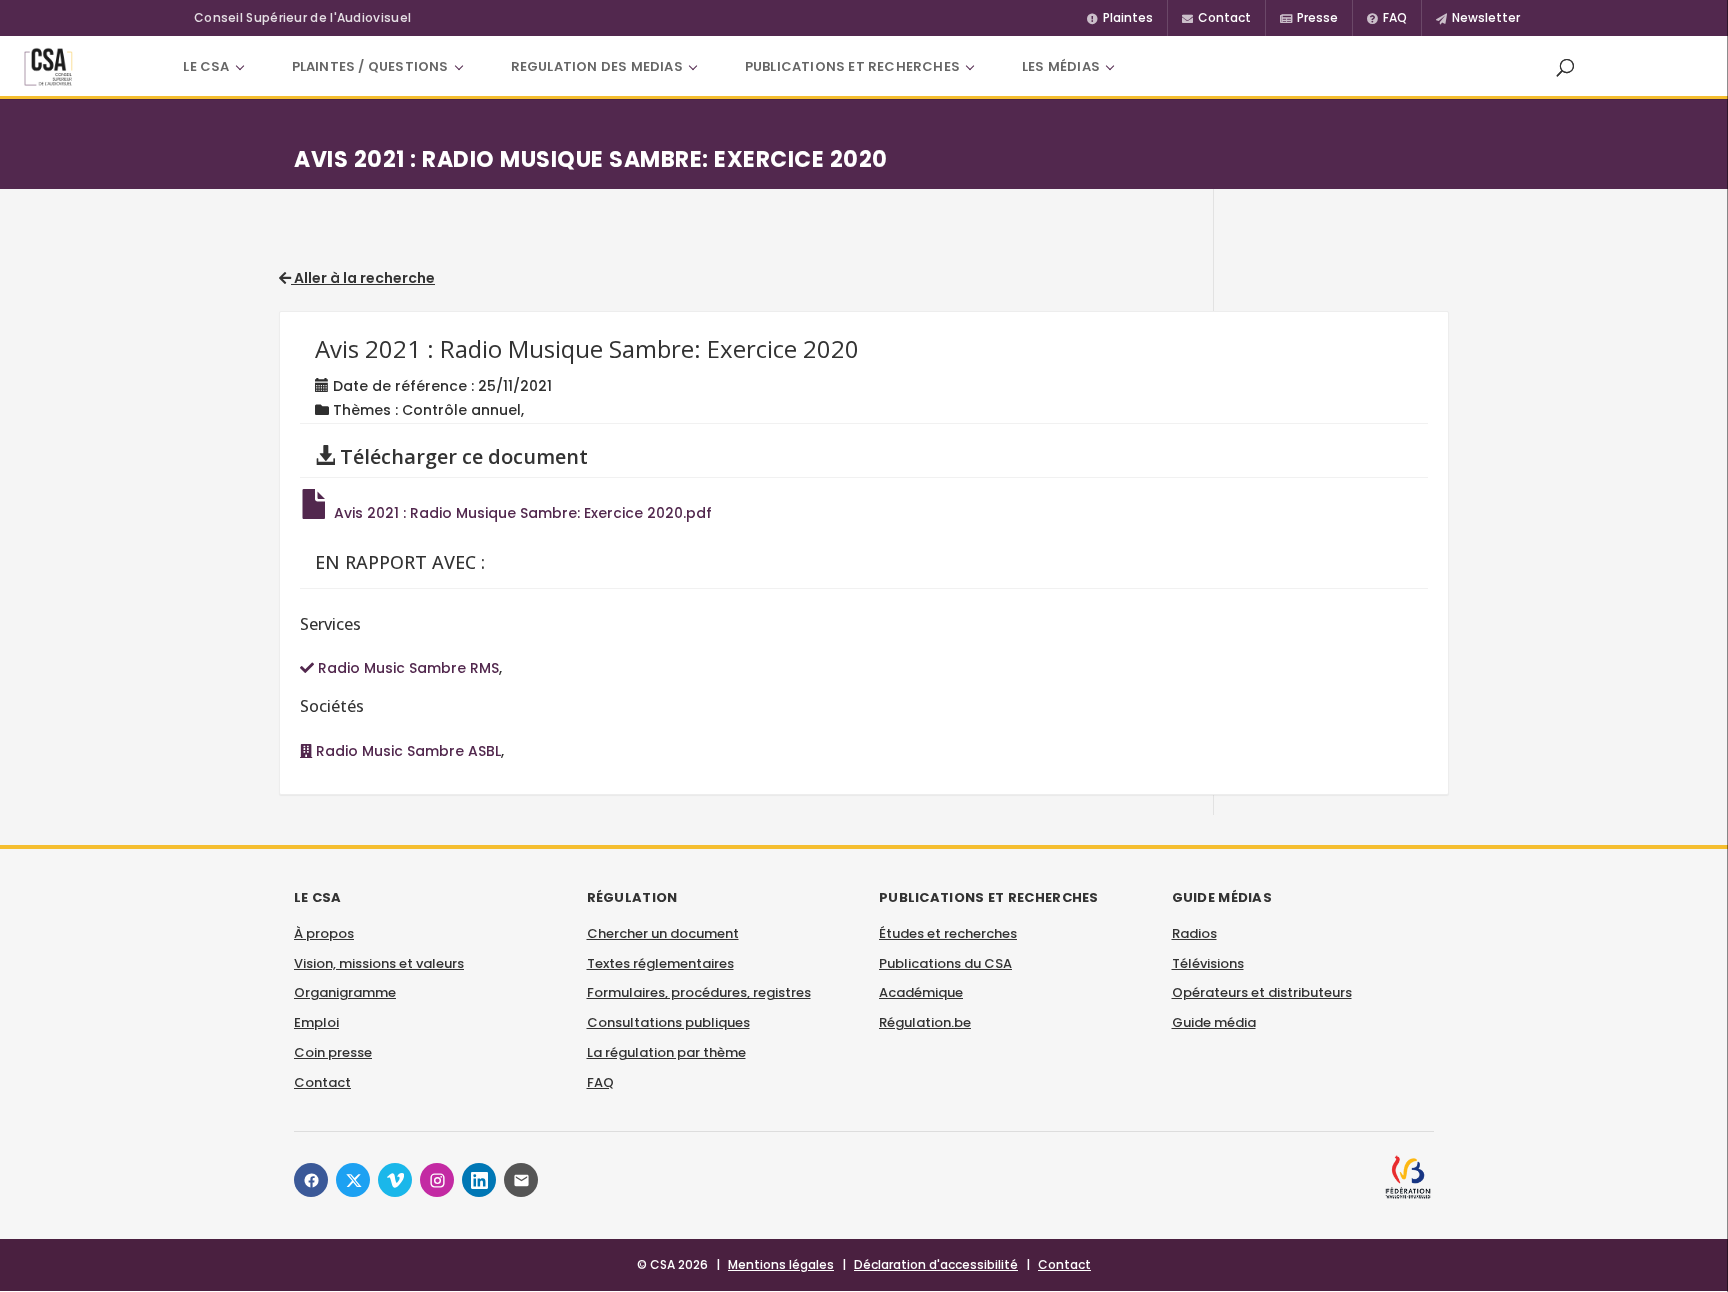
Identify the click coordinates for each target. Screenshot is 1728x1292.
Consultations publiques (668, 1022)
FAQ (600, 1082)
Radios (1194, 933)
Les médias (1061, 66)
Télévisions (1208, 963)
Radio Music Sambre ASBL (406, 751)
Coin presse (333, 1052)
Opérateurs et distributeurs (1262, 992)
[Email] (521, 1180)
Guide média (1214, 1022)
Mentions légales (781, 1264)
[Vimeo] (395, 1180)
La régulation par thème (666, 1052)
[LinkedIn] (479, 1180)
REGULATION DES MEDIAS (597, 66)
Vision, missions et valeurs (379, 963)
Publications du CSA (945, 963)
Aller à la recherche (363, 278)
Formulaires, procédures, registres (699, 992)
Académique (921, 992)
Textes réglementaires (660, 963)
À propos (324, 933)
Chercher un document (663, 933)
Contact (322, 1082)
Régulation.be (925, 1022)
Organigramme (345, 992)
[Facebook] (311, 1180)
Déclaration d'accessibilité (936, 1264)
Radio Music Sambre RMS (406, 668)
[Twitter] (353, 1180)
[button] (1565, 67)
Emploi (316, 1022)
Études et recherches (948, 933)
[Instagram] (437, 1180)
